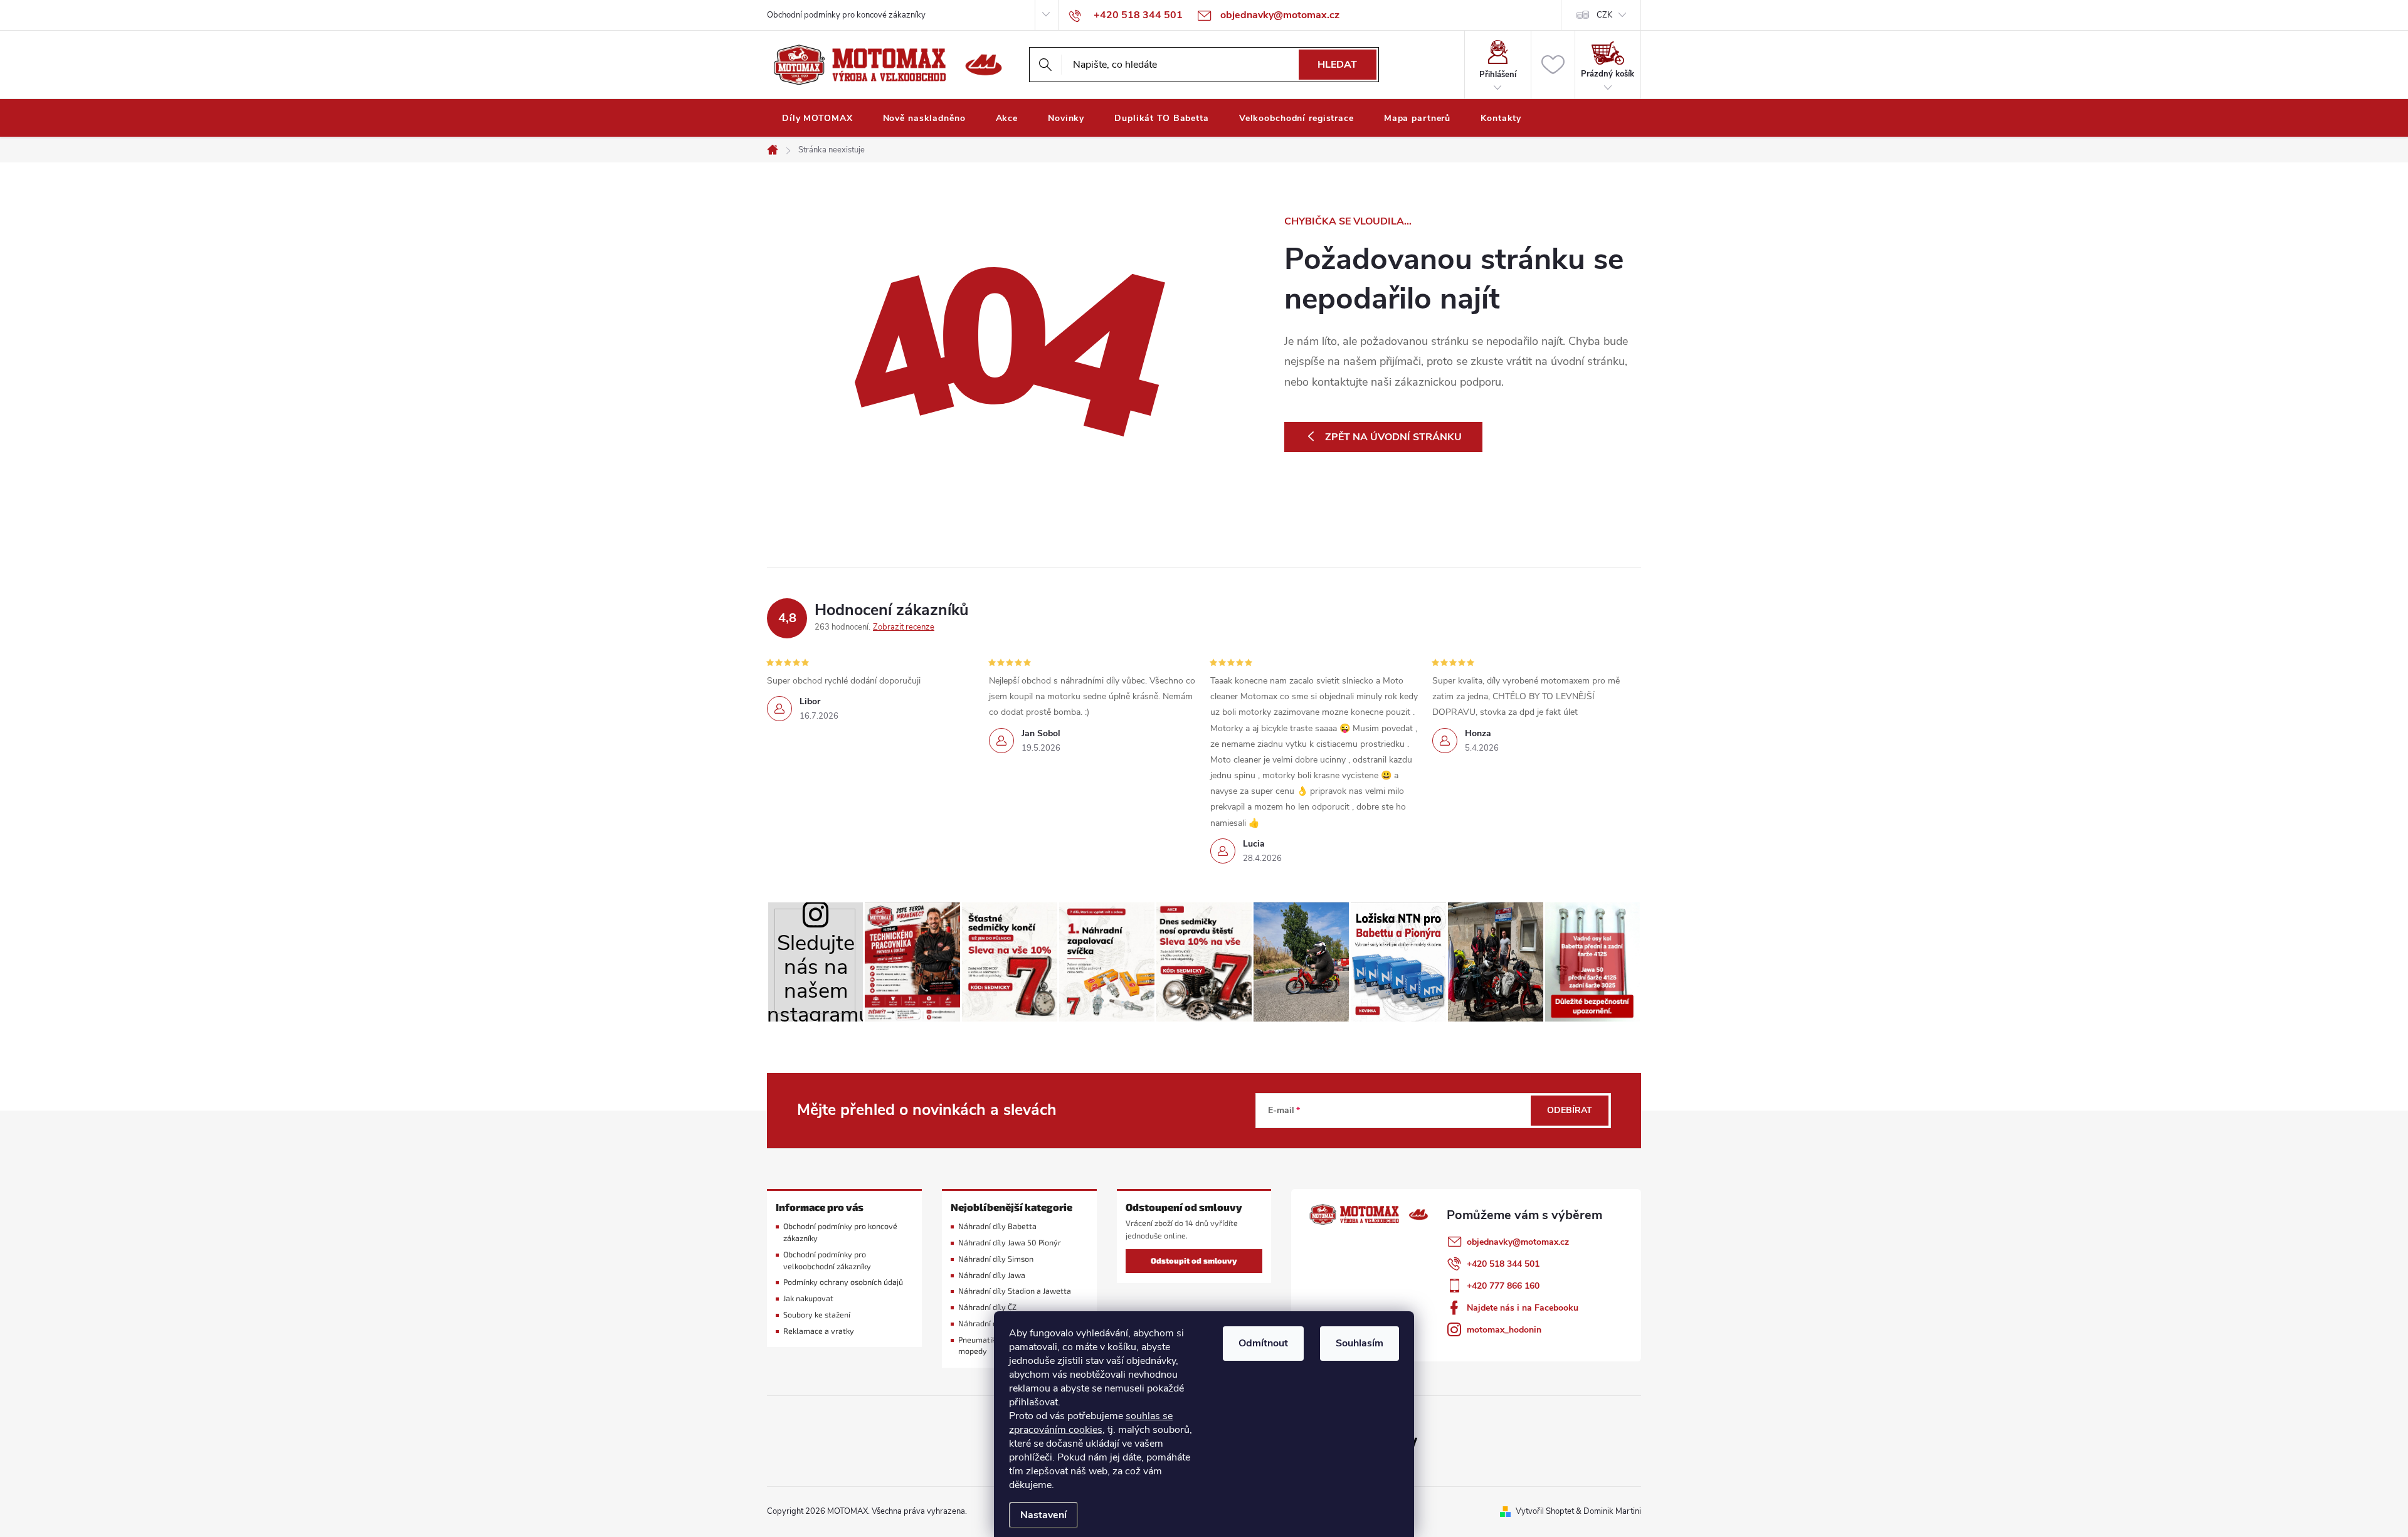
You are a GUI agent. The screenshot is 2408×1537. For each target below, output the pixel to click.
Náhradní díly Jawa (992, 1275)
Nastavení (1043, 1515)
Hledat (1337, 65)
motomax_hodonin (1504, 1330)
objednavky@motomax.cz (1518, 1242)
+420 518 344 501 (1503, 1264)
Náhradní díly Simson (996, 1259)
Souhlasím (1360, 1343)
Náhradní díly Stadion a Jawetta (1015, 1291)
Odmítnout (1263, 1343)
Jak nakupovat (808, 1298)
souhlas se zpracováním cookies (1091, 1423)
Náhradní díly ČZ (987, 1307)
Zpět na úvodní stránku (1393, 437)
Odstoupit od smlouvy (1194, 1261)
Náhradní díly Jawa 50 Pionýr (1010, 1243)
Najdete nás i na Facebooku (1523, 1308)
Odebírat (1570, 1110)
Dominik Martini (1612, 1511)
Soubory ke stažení (817, 1315)
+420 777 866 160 (1503, 1286)
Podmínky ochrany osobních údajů (843, 1282)
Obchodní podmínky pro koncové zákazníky (846, 15)
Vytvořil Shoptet (1545, 1511)
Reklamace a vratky (819, 1331)
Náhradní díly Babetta (997, 1226)
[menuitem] (817, 119)
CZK (1604, 15)
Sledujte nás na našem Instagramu (816, 975)
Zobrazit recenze (904, 627)
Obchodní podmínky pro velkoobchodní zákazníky (827, 1260)
